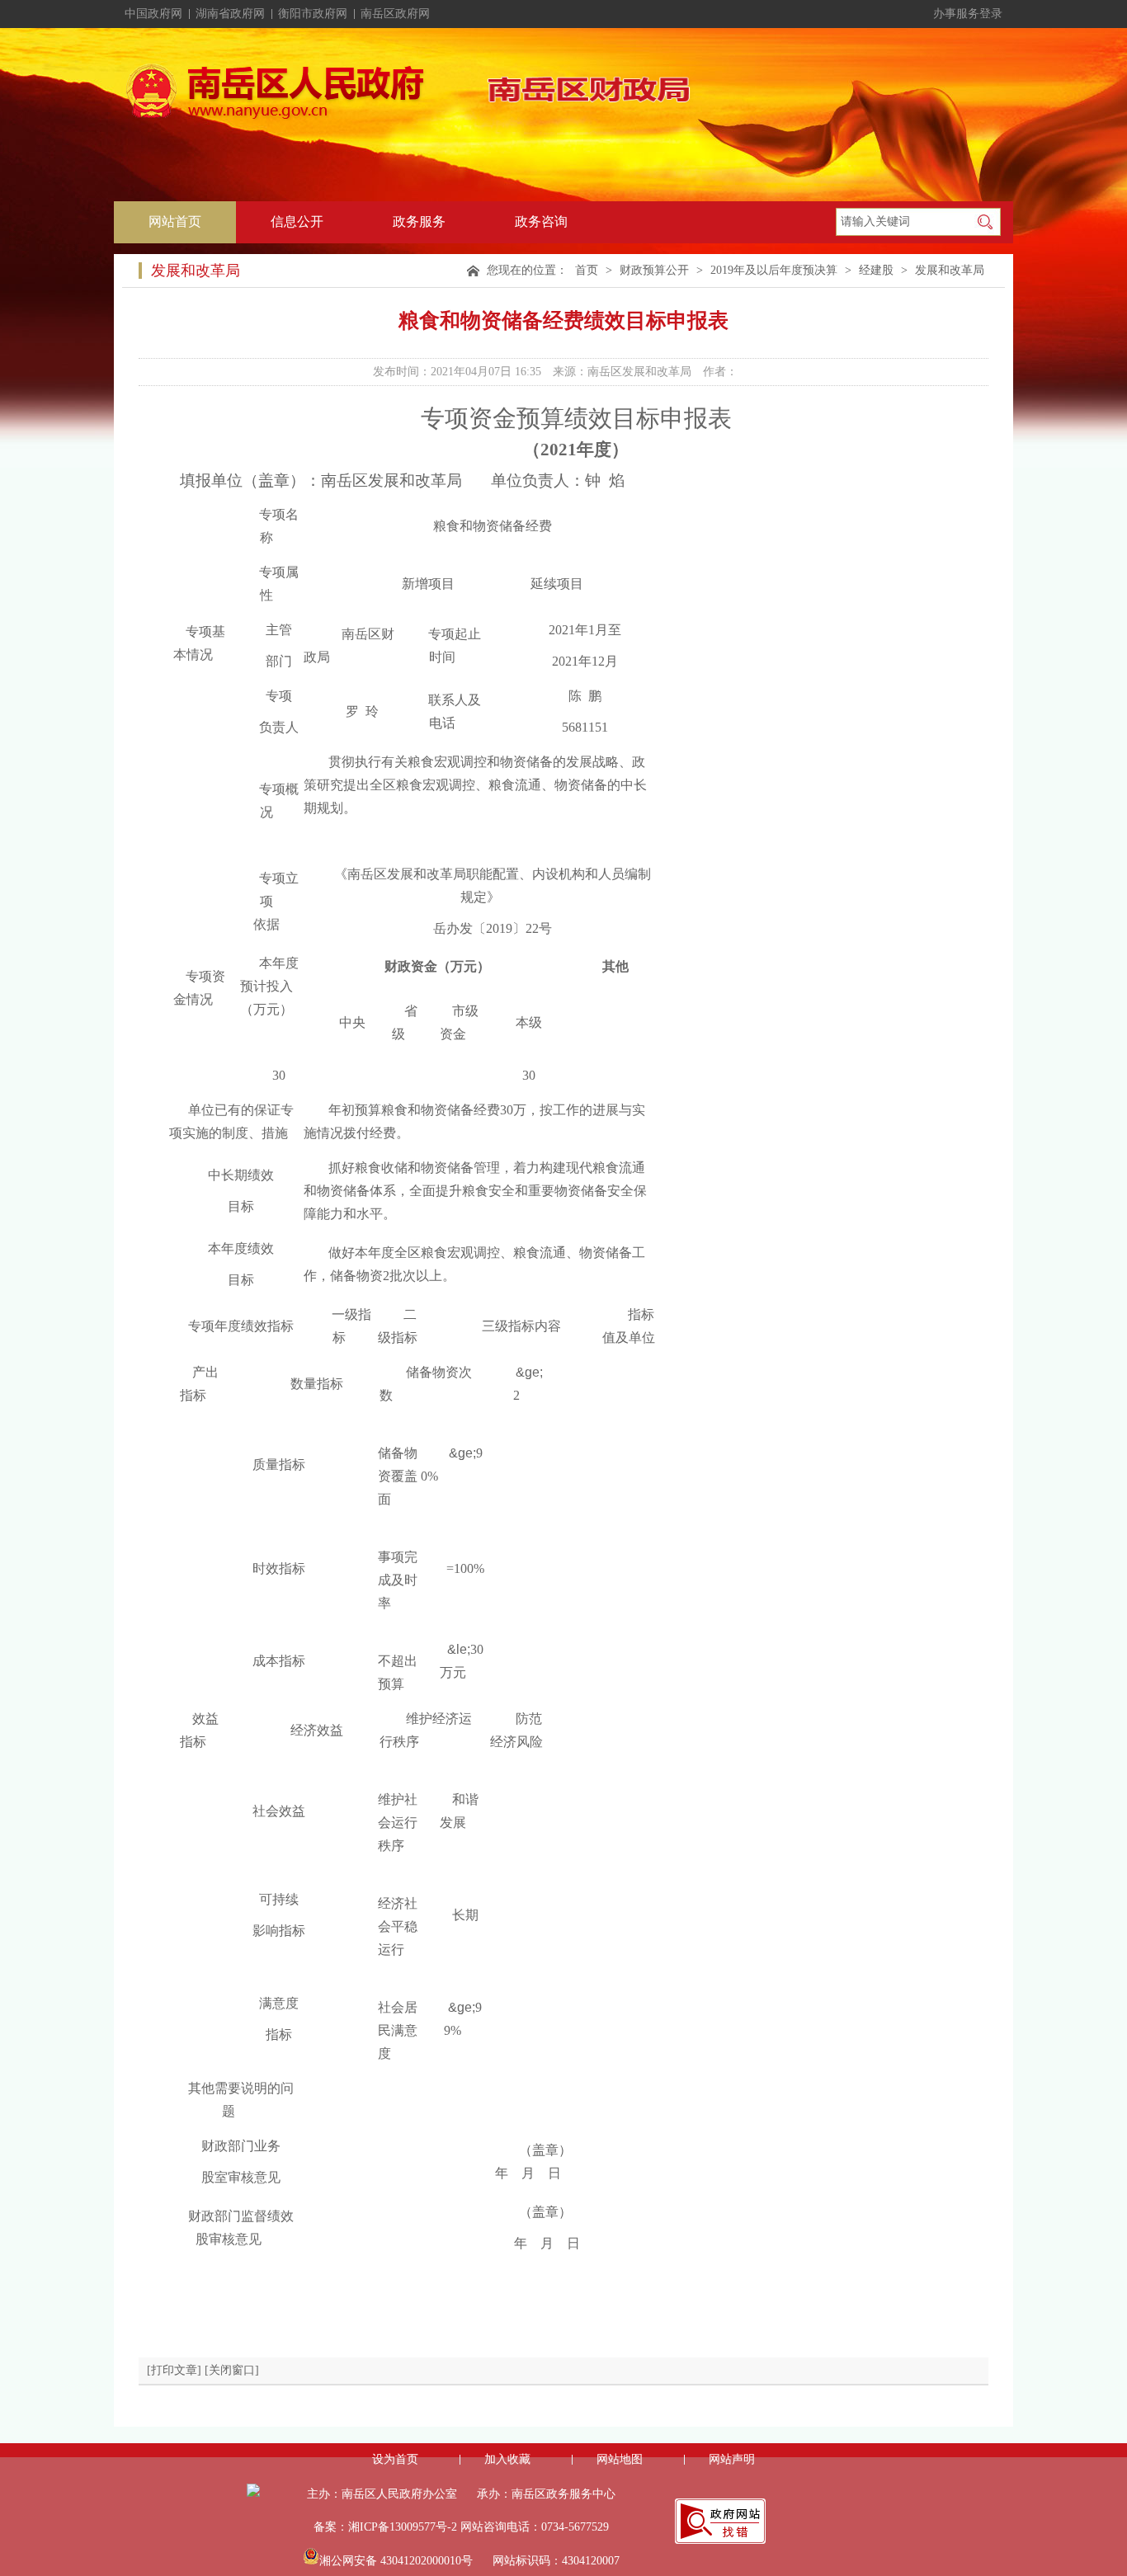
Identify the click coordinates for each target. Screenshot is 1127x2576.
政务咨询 (541, 221)
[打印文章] (174, 2370)
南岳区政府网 (395, 14)
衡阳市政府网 (313, 14)
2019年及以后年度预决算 (774, 270)
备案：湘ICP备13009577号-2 (385, 2527)
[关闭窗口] (232, 2370)
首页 (587, 270)
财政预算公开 (654, 270)
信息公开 (297, 221)
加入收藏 (507, 2459)
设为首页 (395, 2459)
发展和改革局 (950, 270)
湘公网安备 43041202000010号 (396, 2561)
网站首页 (175, 221)
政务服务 (419, 221)
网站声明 (732, 2459)
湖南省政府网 (230, 14)
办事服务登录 (968, 14)
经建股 (876, 270)
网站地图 (620, 2459)
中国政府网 (153, 14)
